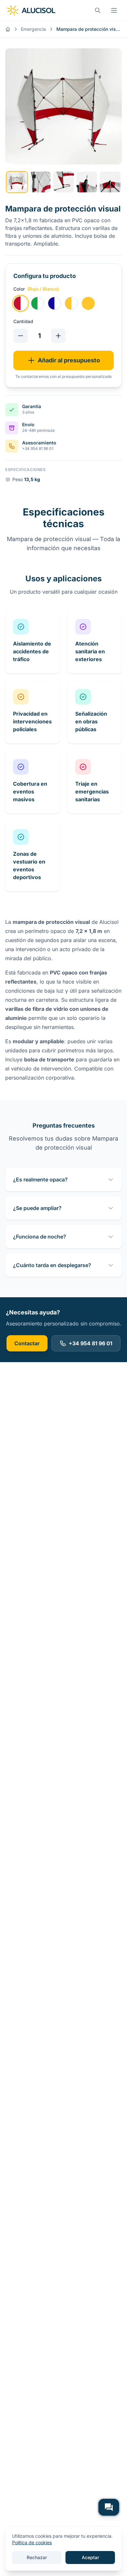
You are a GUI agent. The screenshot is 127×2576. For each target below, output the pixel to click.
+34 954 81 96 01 (91, 1343)
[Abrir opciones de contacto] (109, 2507)
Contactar (27, 1343)
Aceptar (90, 2557)
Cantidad (23, 321)
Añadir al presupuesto (69, 360)
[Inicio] (8, 29)
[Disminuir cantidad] (21, 336)
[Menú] (114, 10)
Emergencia (33, 29)
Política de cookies (32, 2542)
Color (36, 289)
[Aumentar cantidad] (58, 336)
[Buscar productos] (98, 10)
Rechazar (37, 2557)
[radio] (21, 303)
